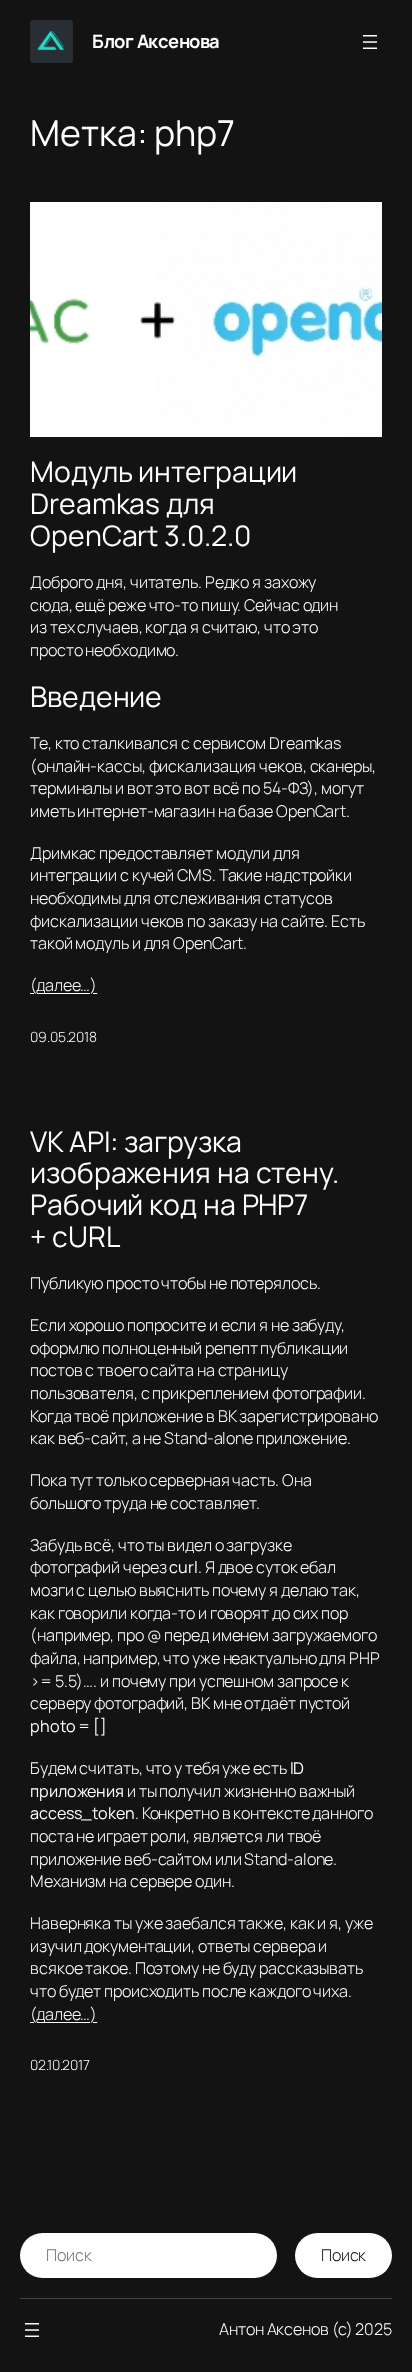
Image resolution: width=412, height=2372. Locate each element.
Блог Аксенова (156, 41)
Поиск (344, 2255)
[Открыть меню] (370, 42)
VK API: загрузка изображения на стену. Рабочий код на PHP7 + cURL (184, 1190)
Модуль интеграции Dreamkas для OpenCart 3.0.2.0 (163, 504)
